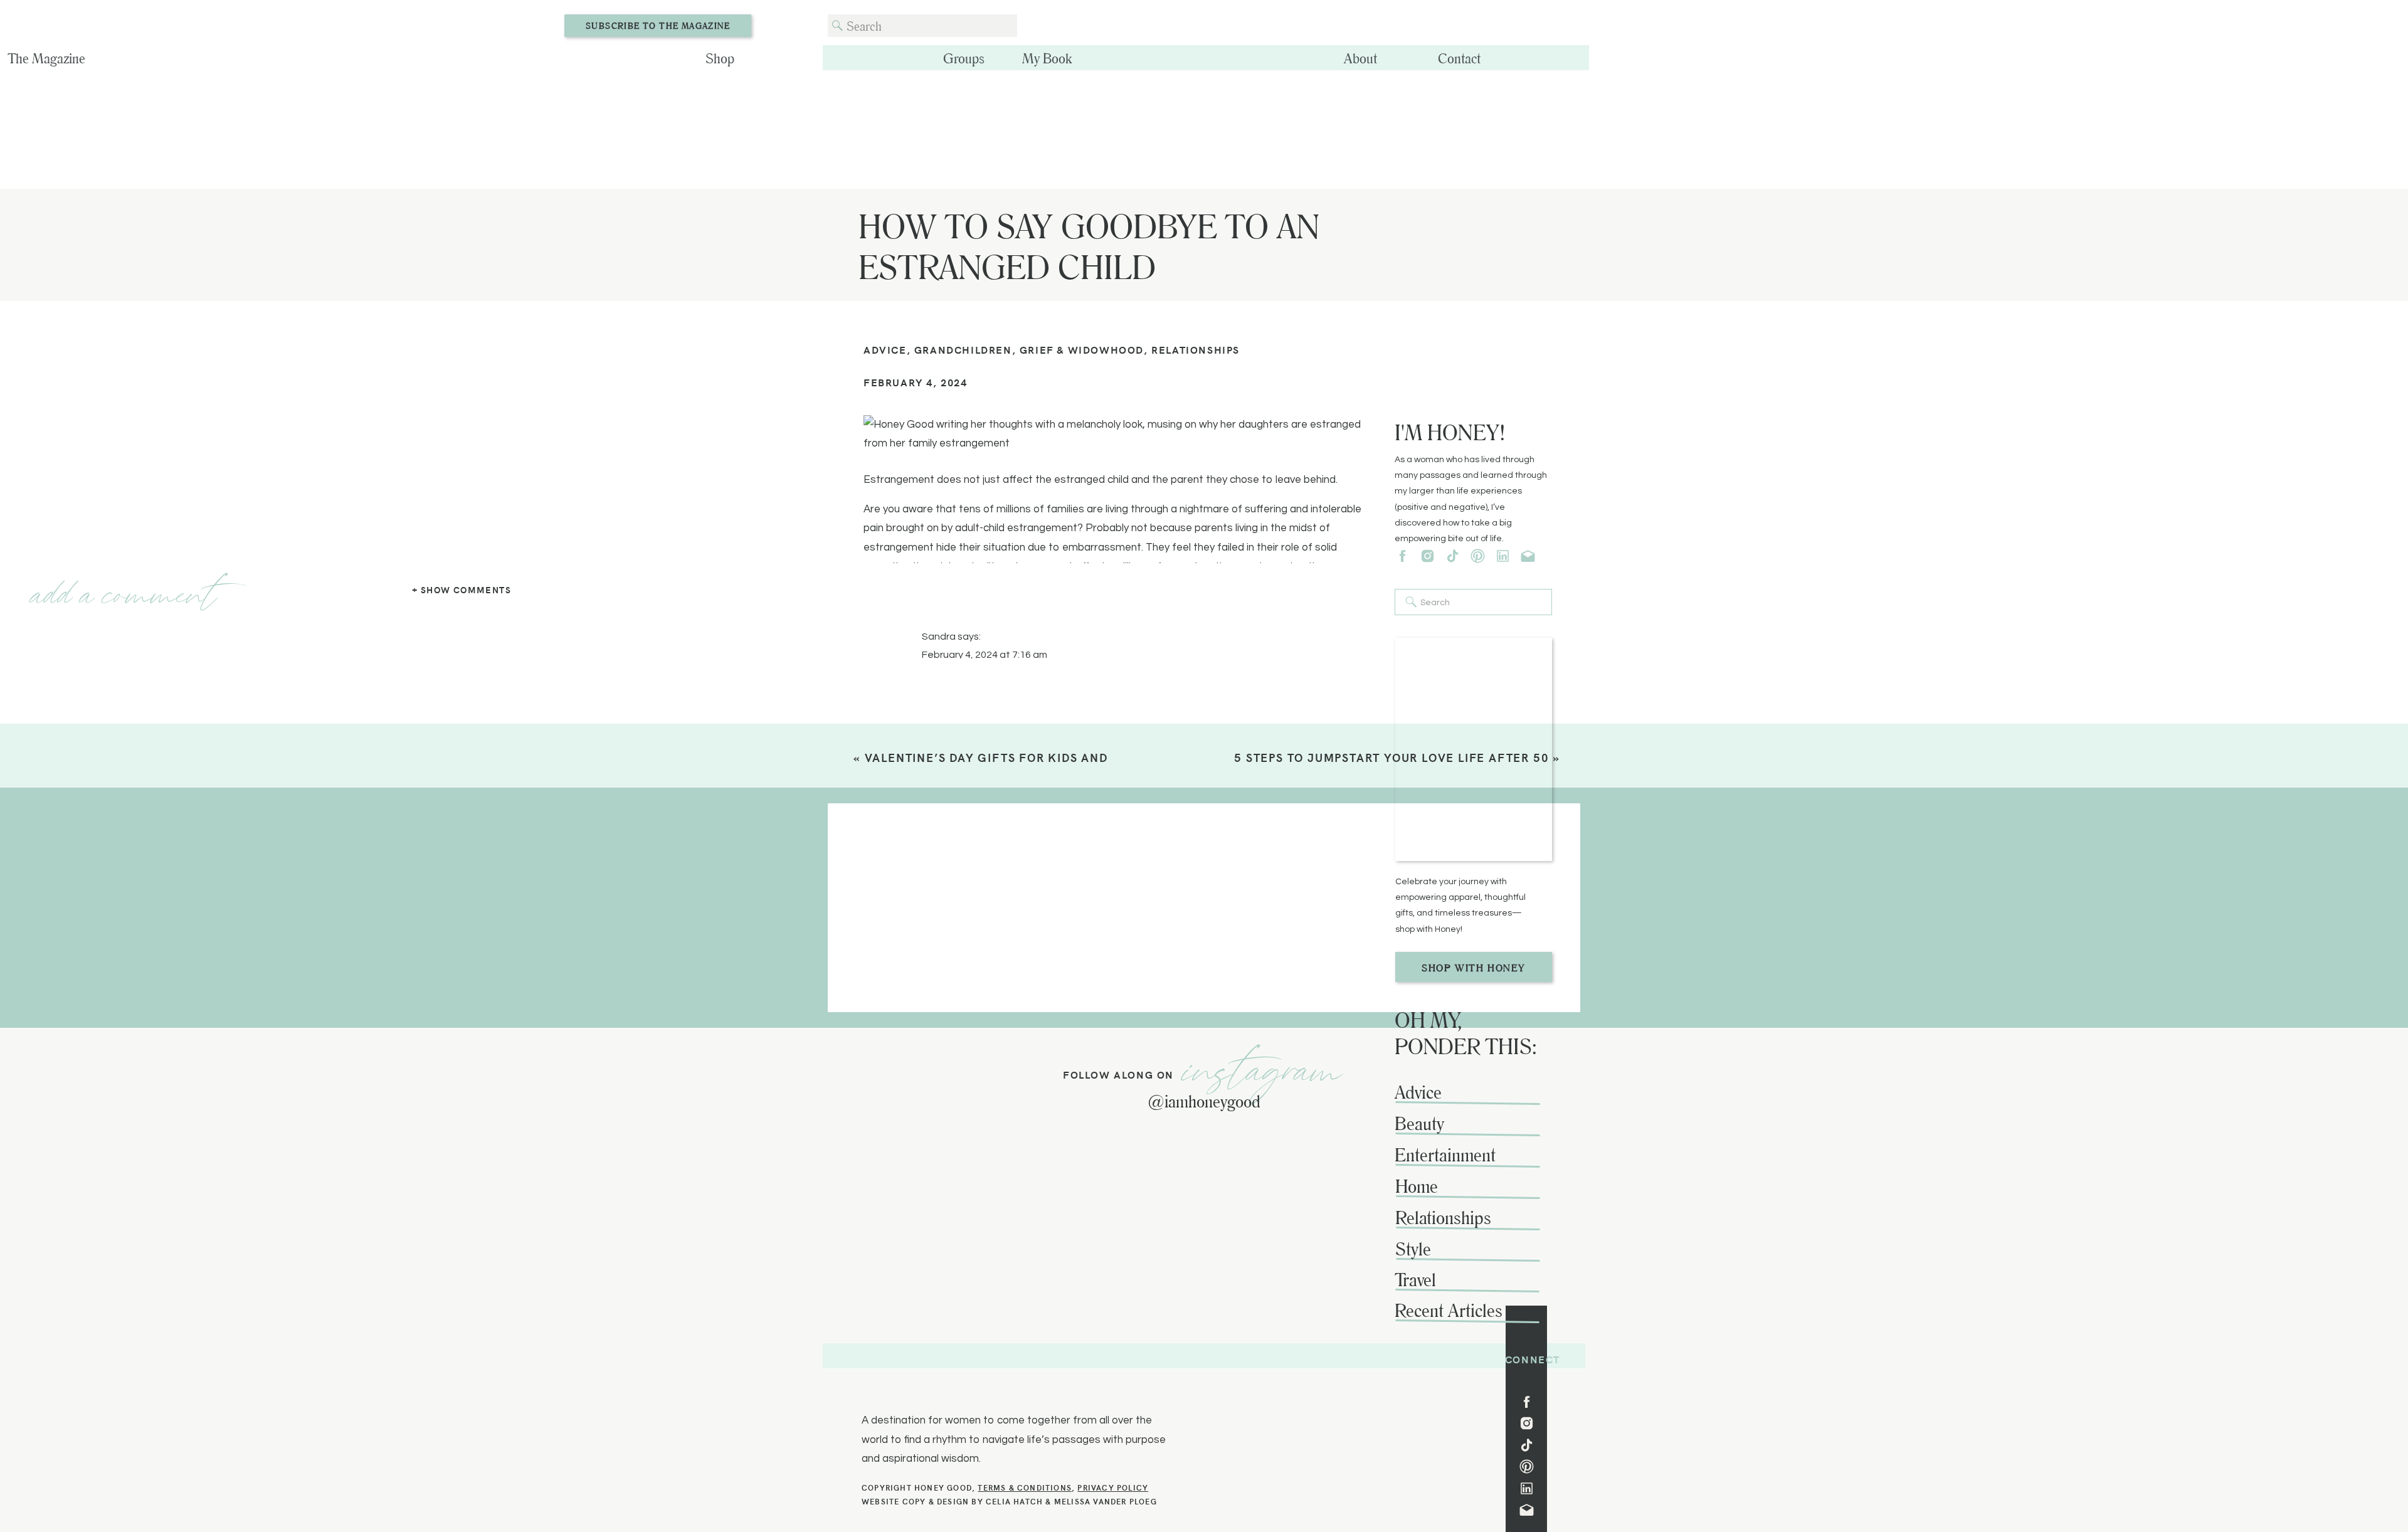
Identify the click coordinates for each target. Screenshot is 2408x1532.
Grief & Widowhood (1082, 349)
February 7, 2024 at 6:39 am (1003, 768)
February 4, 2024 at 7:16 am (985, 655)
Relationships (1196, 349)
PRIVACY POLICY (1113, 1487)
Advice (885, 349)
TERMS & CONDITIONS (1025, 1487)
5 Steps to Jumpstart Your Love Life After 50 (1391, 757)
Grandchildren (963, 349)
